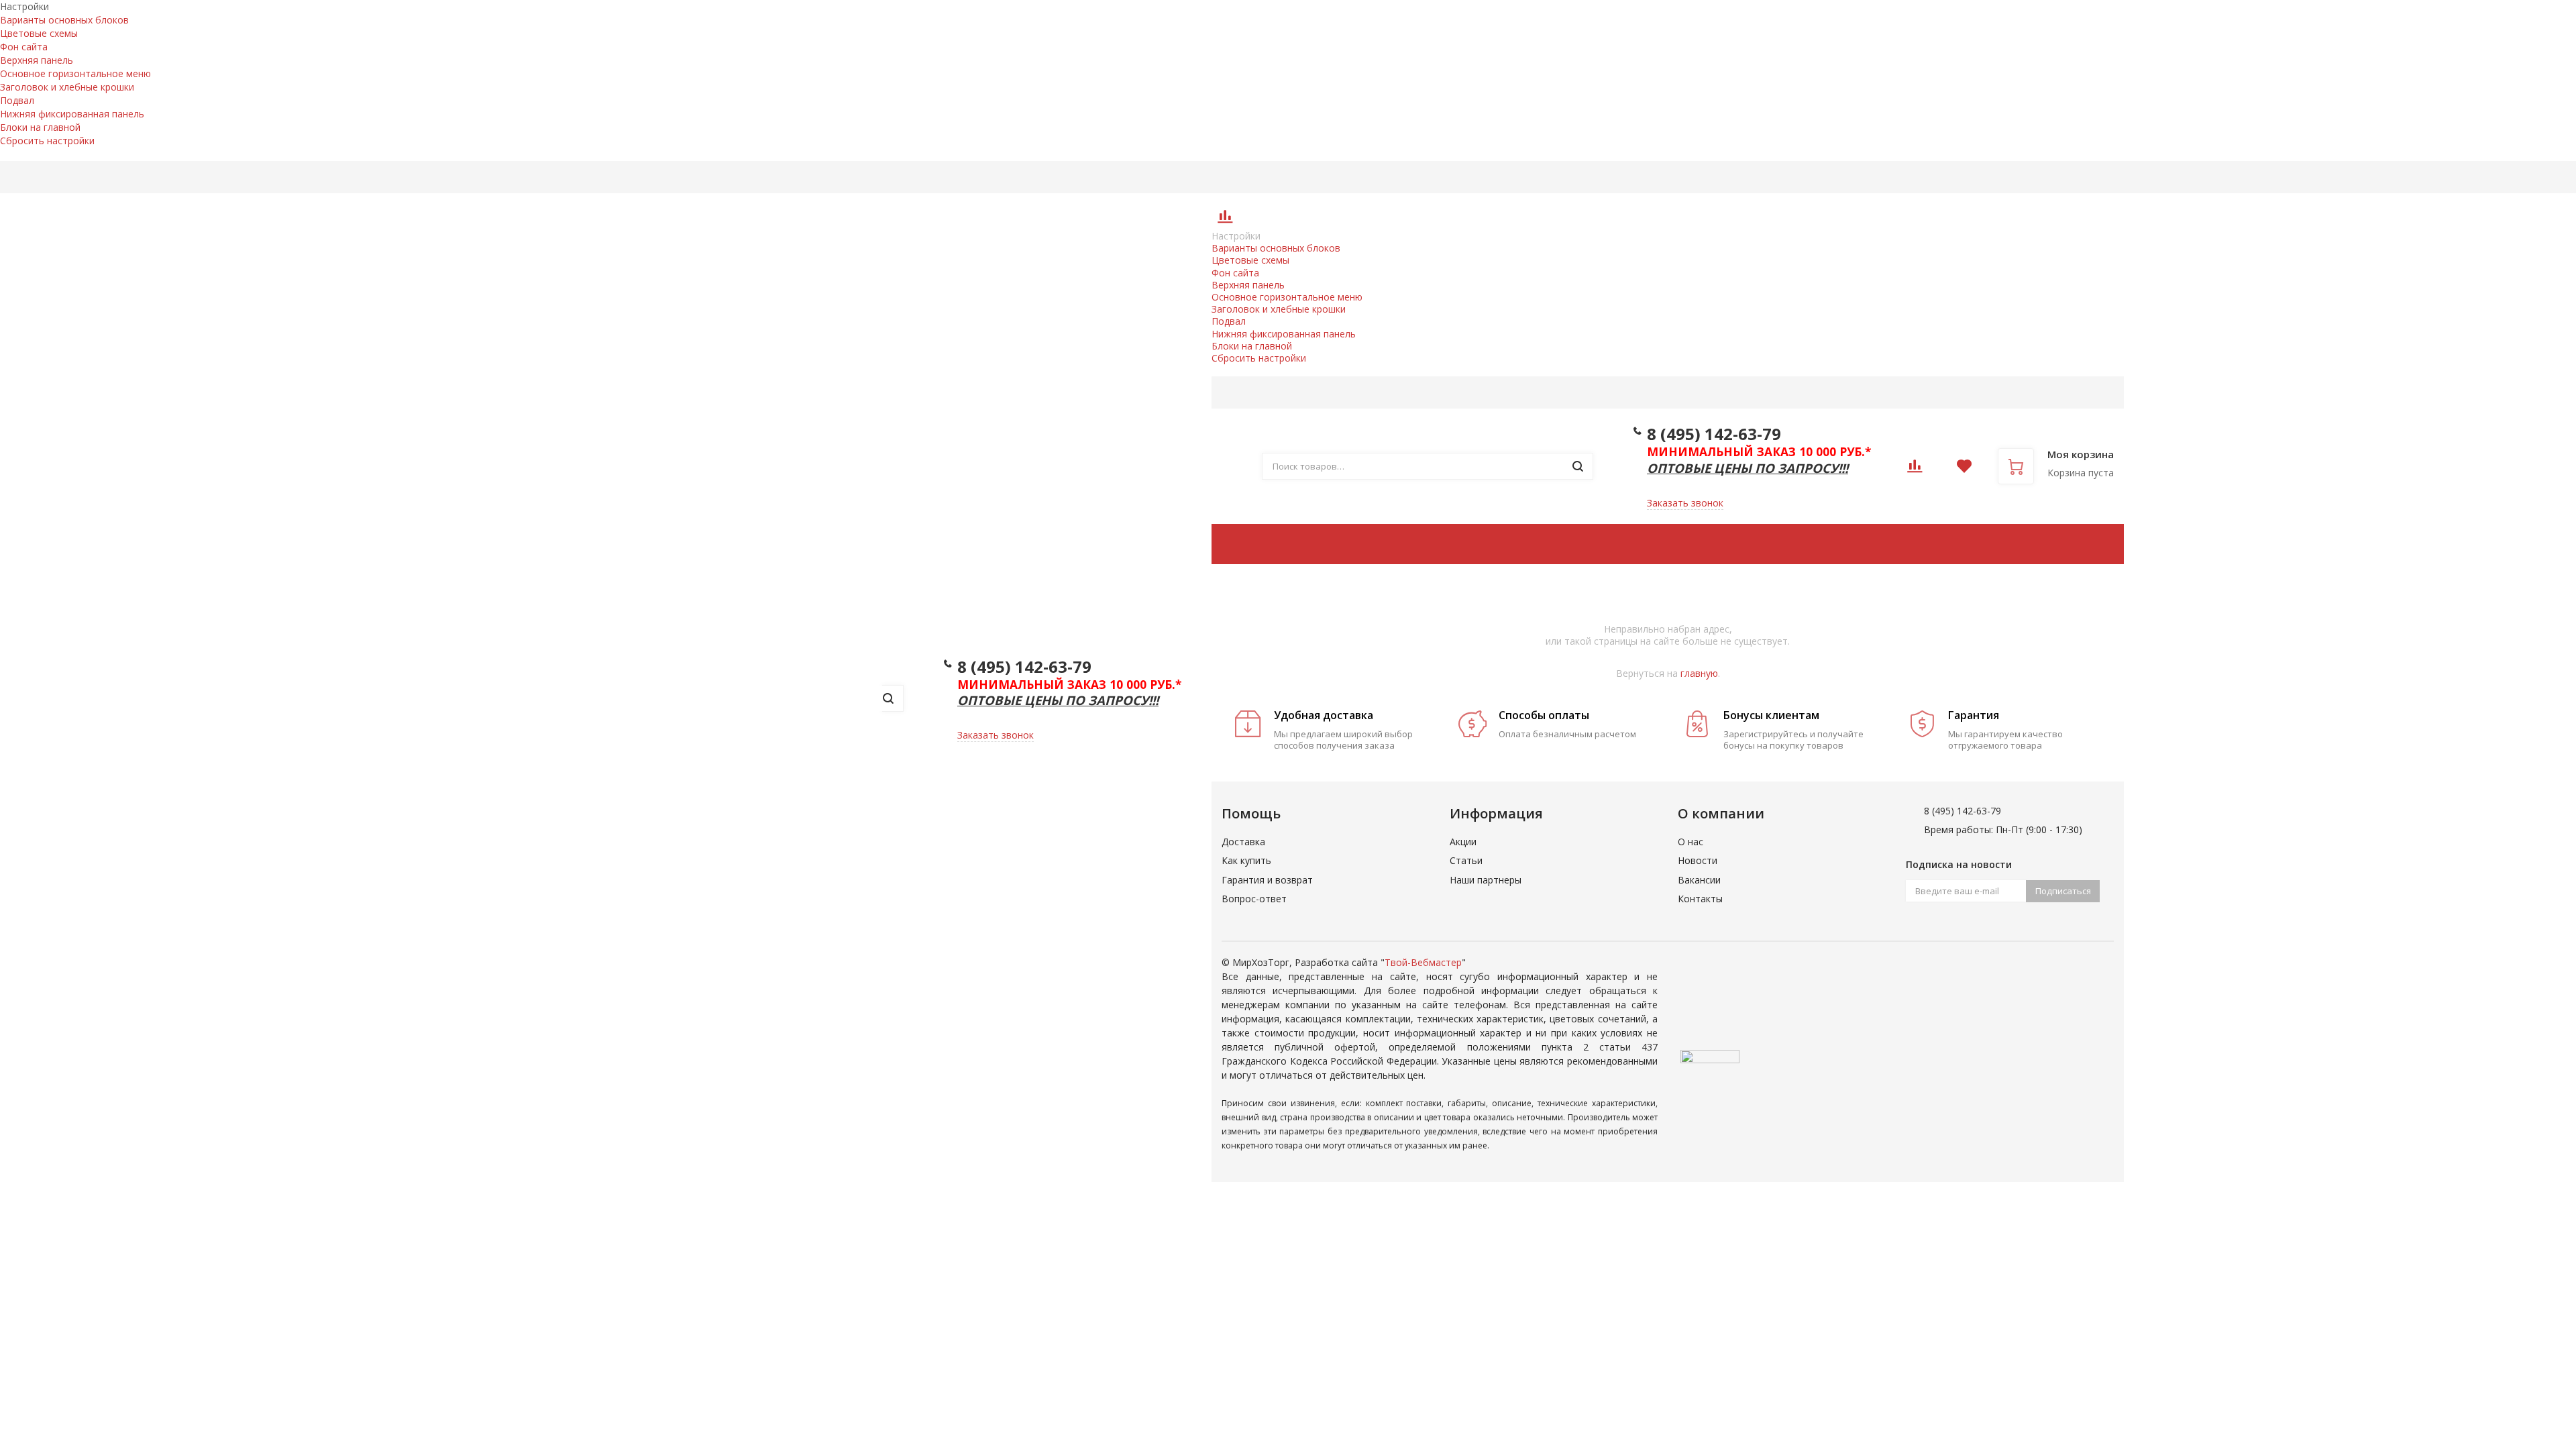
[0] (1225, 220)
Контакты (1256, 177)
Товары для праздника (1299, 544)
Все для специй (2086, 544)
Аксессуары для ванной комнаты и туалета (1617, 544)
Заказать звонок (996, 735)
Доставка (1006, 177)
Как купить (1079, 177)
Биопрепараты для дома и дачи (1864, 544)
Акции (855, 177)
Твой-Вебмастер (1423, 962)
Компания (920, 177)
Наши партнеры (1486, 880)
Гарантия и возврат (1267, 880)
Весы (1991, 544)
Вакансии (1699, 880)
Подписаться (2063, 891)
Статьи (1466, 860)
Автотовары (1438, 544)
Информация (1162, 177)
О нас (1690, 842)
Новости (1698, 860)
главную (1699, 673)
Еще (1315, 177)
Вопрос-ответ (1254, 899)
